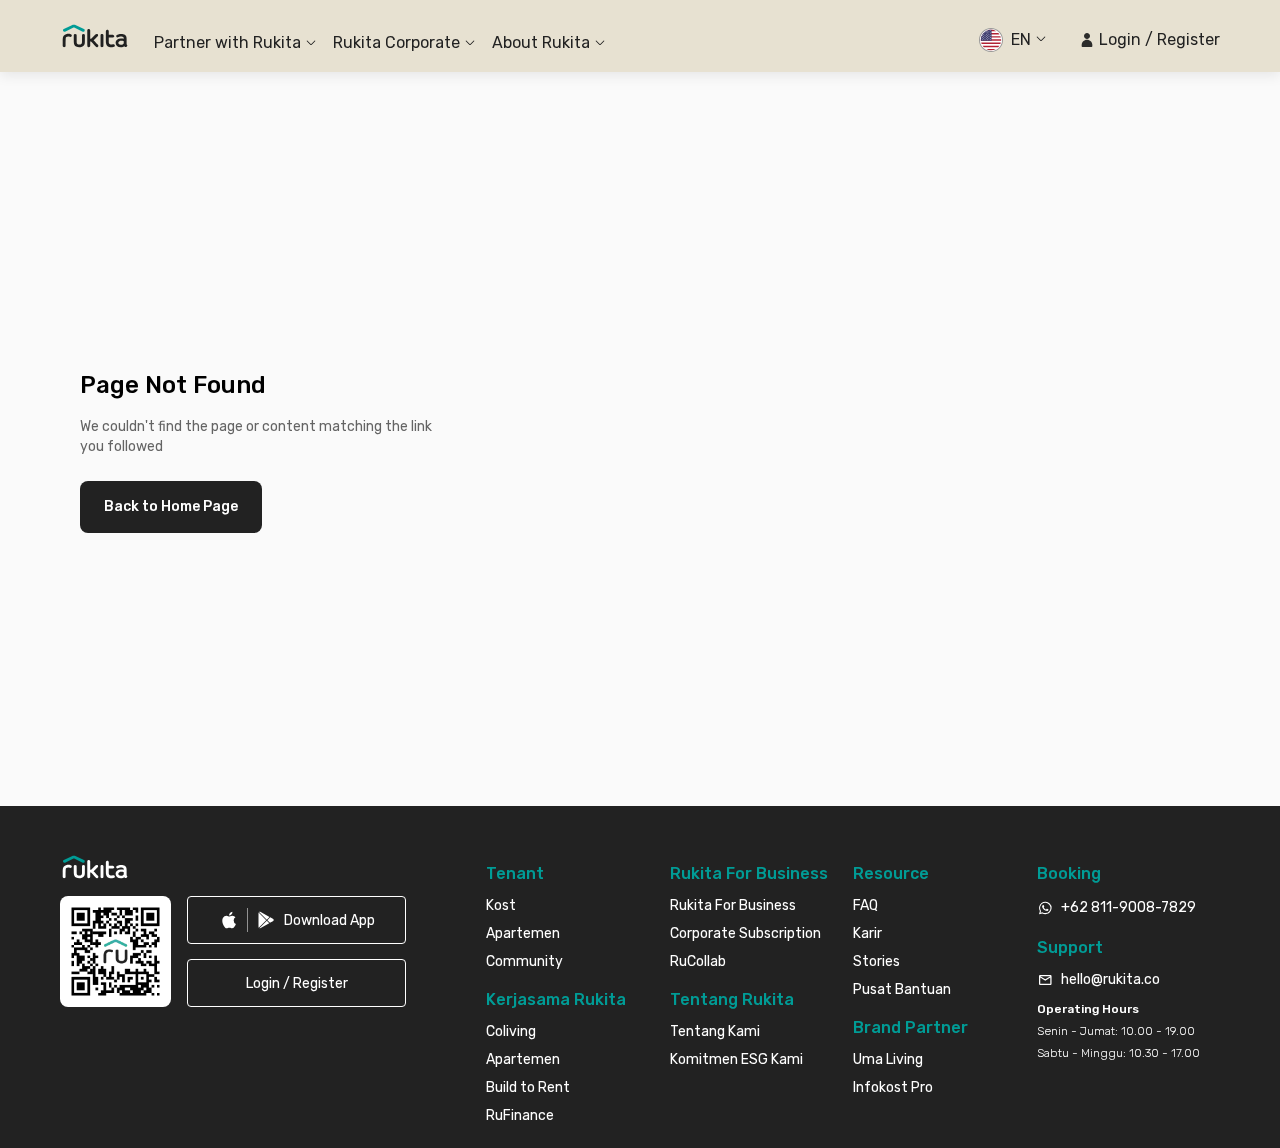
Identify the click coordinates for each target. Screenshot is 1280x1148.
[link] (296, 920)
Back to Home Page (171, 506)
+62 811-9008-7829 (1128, 907)
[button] (1149, 40)
